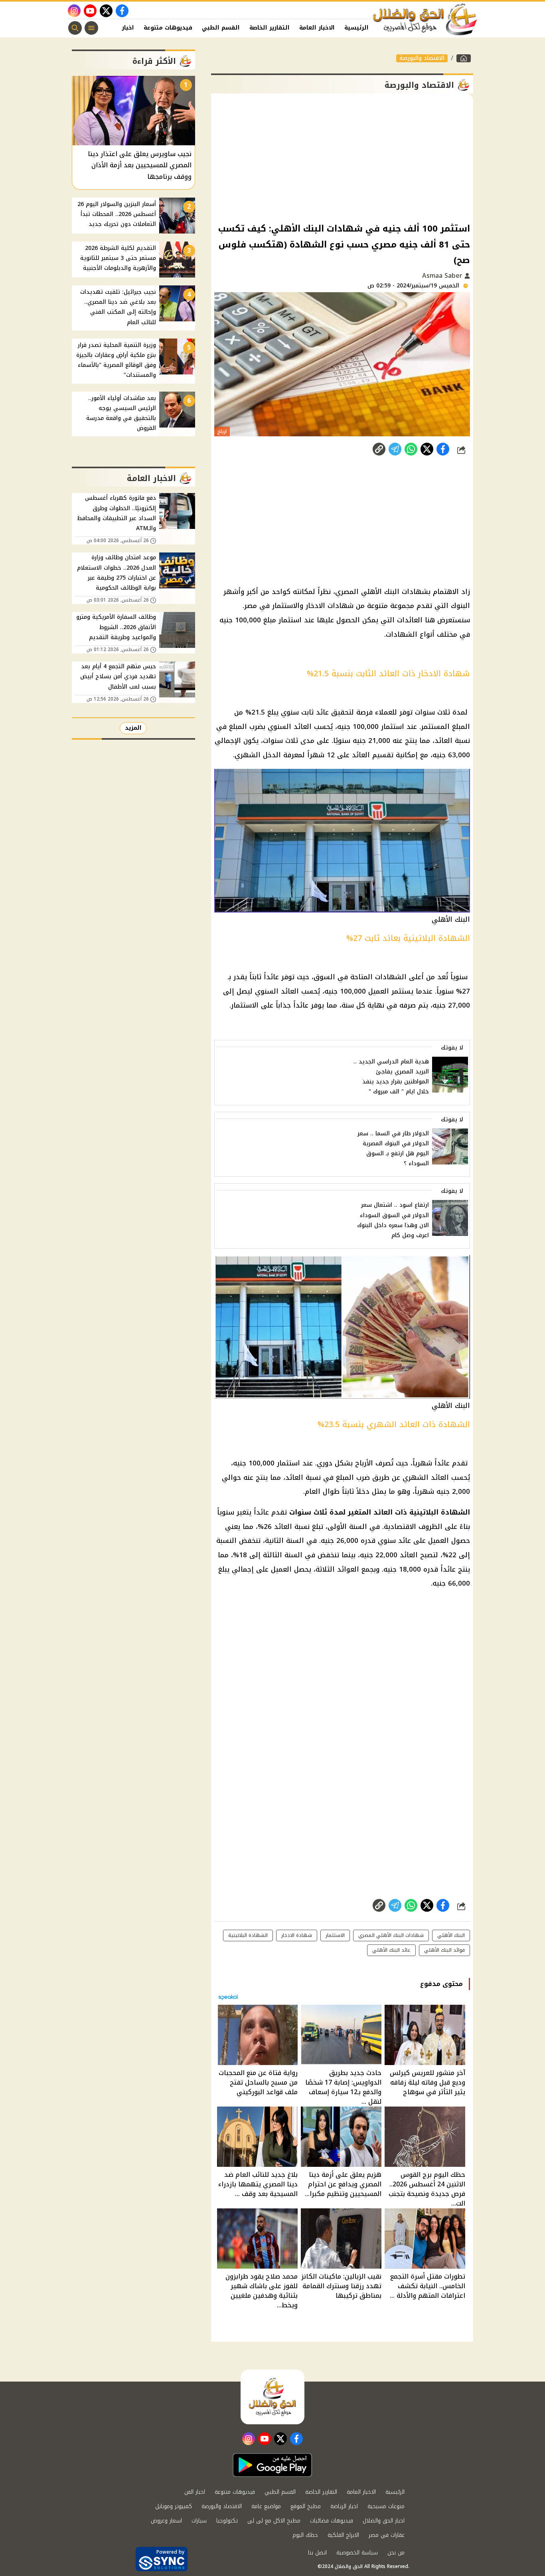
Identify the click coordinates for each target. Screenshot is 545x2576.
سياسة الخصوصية (357, 2553)
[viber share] (395, 449)
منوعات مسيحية (386, 2506)
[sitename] (272, 2397)
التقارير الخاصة (270, 28)
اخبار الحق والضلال (384, 2521)
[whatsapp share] (411, 449)
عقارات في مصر (387, 2535)
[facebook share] (443, 449)
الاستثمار (245, 1005)
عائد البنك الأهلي (391, 1950)
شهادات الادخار (330, 606)
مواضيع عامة (266, 2506)
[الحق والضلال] (464, 58)
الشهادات (402, 634)
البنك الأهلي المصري (367, 592)
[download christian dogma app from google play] (272, 2465)
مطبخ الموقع (306, 2506)
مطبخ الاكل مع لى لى (274, 2521)
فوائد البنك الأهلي (444, 1950)
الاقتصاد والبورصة (422, 58)
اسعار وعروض (166, 2521)
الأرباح (364, 1463)
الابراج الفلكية (343, 2535)
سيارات (199, 2521)
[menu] (91, 28)
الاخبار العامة (317, 28)
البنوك (460, 606)
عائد (322, 712)
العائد (303, 727)
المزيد (133, 728)
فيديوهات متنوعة (168, 28)
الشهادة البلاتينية (440, 1512)
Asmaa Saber (443, 276)
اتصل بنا (317, 2553)
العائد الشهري (426, 1477)
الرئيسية (356, 28)
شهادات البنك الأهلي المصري (391, 1935)
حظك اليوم (305, 2535)
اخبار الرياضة (344, 2506)
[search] (75, 28)
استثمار (290, 620)
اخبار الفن (120, 28)
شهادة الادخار (297, 1935)
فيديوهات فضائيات (332, 2521)
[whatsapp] (379, 449)
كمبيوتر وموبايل (174, 2506)
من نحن (396, 2553)
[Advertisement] (342, 157)
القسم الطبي (221, 28)
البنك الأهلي (451, 1935)
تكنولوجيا (227, 2521)
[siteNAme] (425, 20)
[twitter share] (427, 449)
